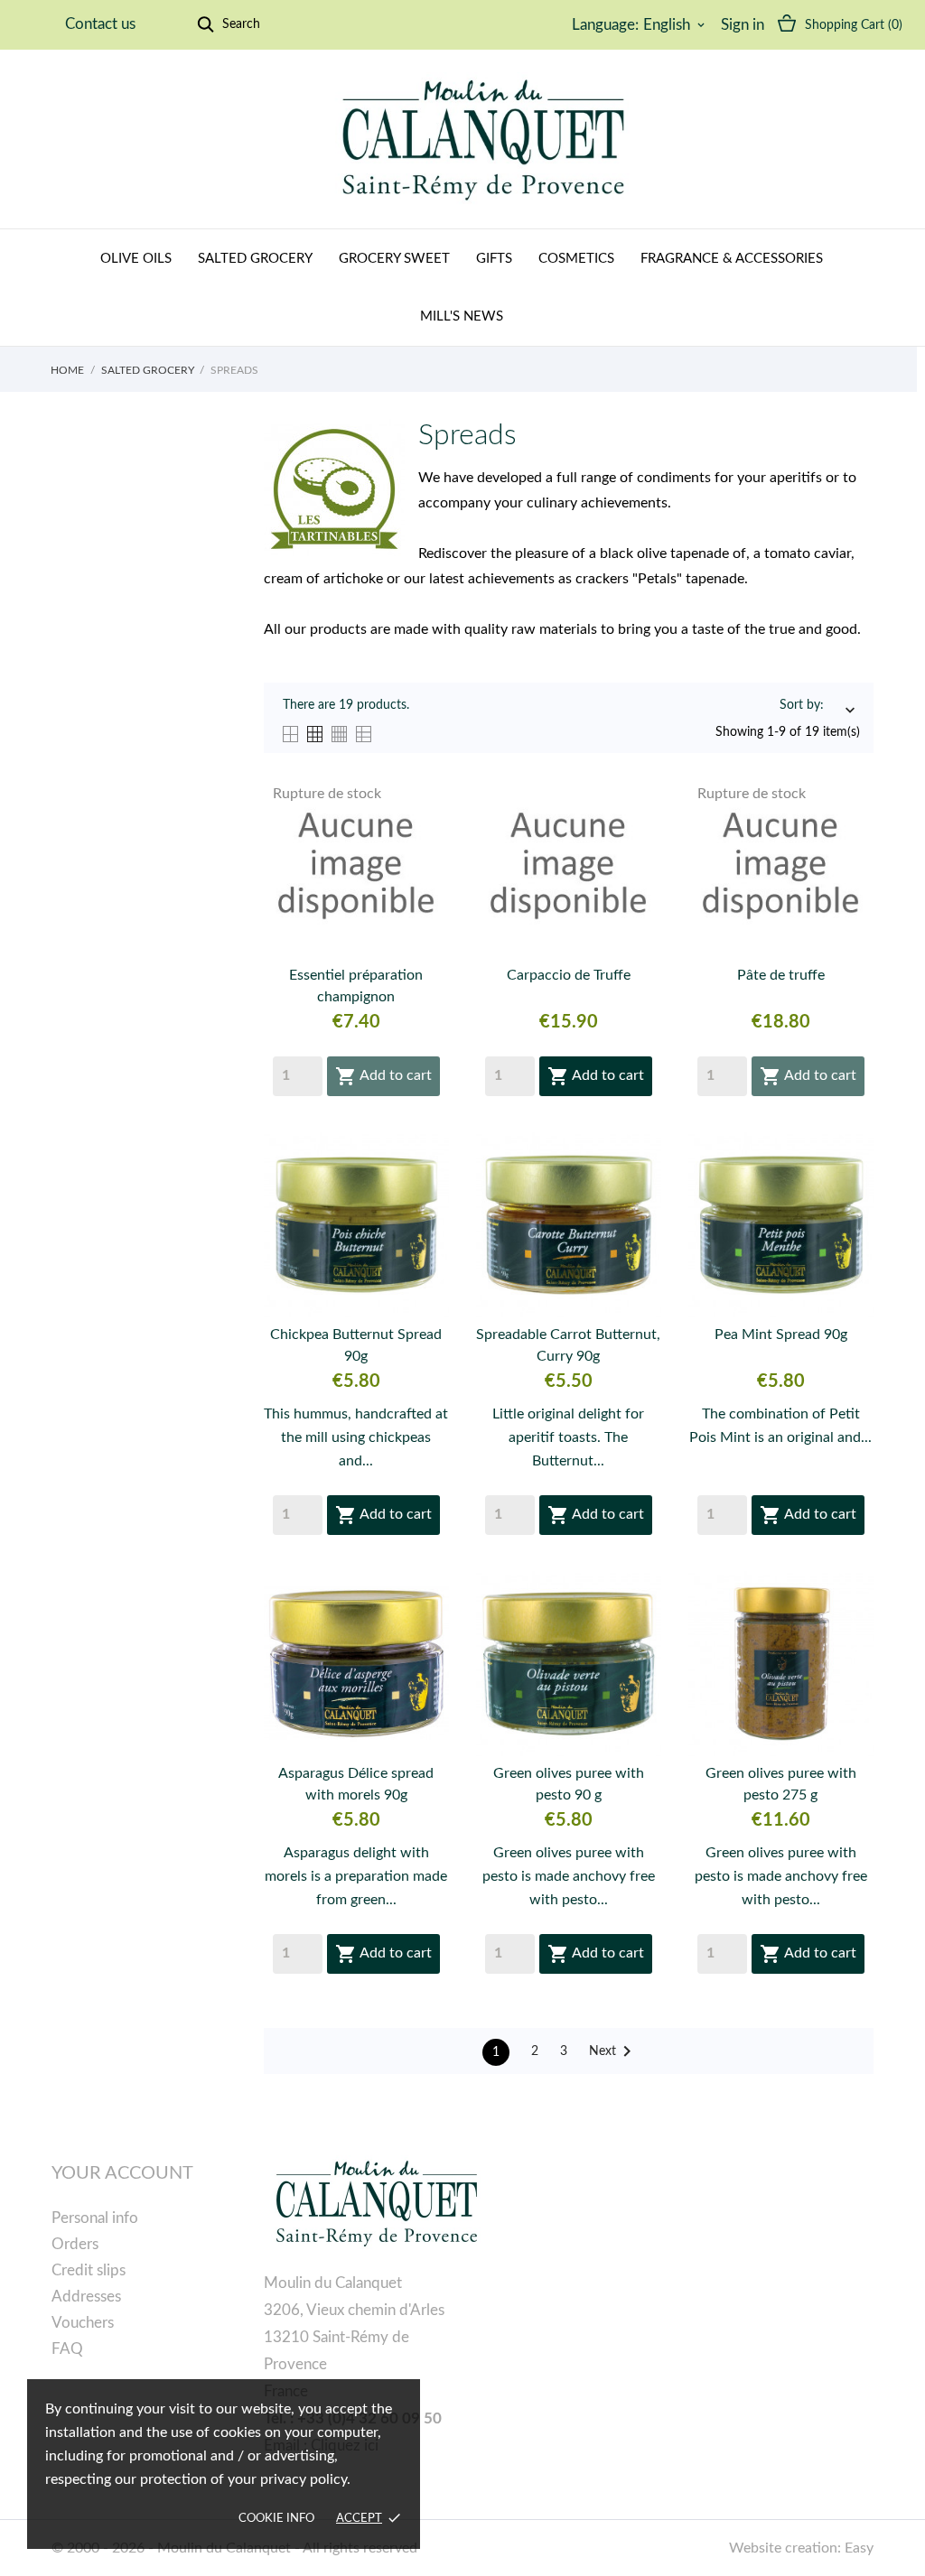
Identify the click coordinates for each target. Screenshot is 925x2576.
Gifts (494, 259)
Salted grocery (255, 259)
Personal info (95, 2218)
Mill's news (462, 316)
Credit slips (89, 2270)
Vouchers (83, 2323)
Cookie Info (276, 2519)
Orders (75, 2244)
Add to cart (383, 1076)
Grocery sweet (394, 259)
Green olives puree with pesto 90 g (569, 1784)
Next (613, 2051)
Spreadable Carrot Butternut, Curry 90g (568, 1345)
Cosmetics (576, 259)
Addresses (86, 2297)
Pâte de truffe (781, 975)
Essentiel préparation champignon (356, 986)
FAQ (67, 2349)
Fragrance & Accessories (732, 259)
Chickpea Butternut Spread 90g (356, 1345)
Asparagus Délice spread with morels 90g (356, 1784)
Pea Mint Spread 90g (781, 1334)
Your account (122, 2173)
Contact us (100, 24)
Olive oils (136, 259)
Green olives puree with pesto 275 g (781, 1784)
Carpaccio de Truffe (569, 975)
